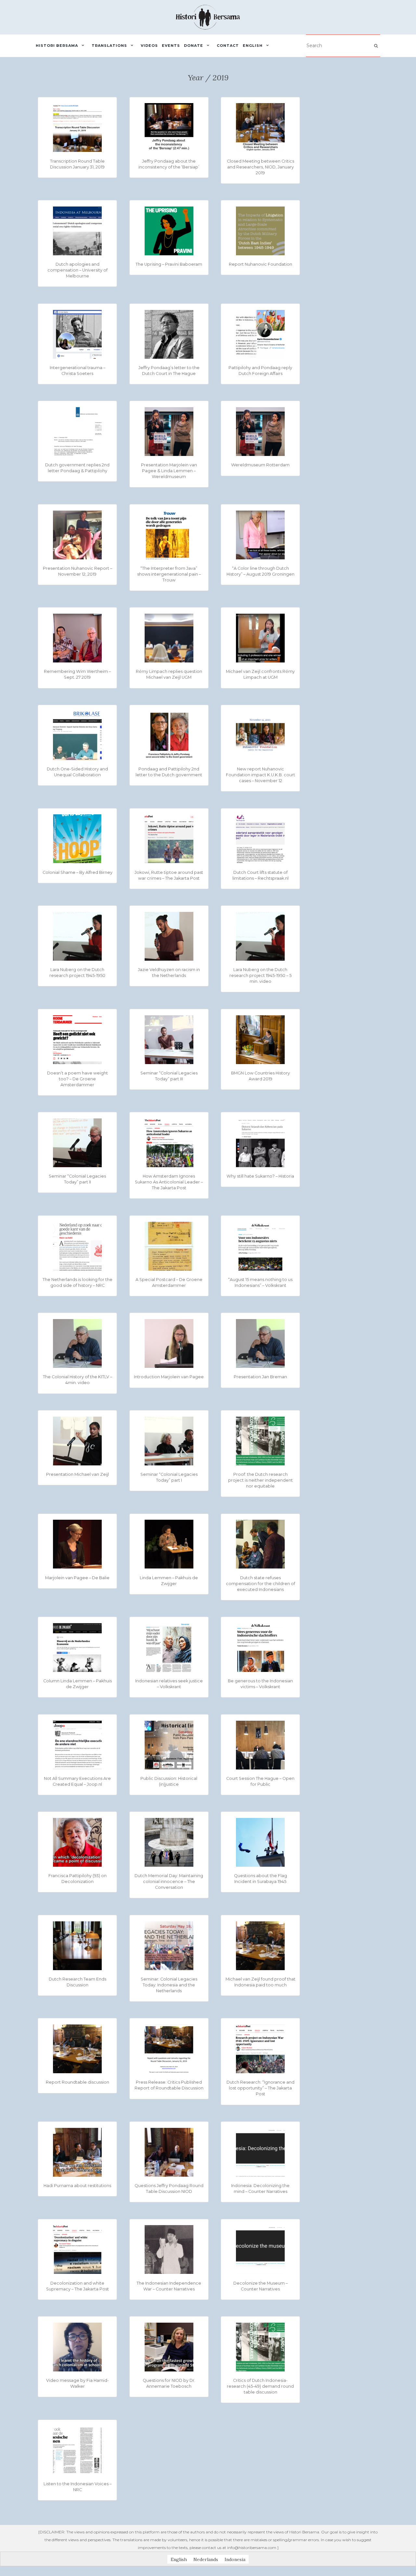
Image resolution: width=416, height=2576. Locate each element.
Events (171, 46)
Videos (149, 46)
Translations (109, 46)
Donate (194, 46)
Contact (228, 46)
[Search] (376, 46)
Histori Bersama (57, 46)
